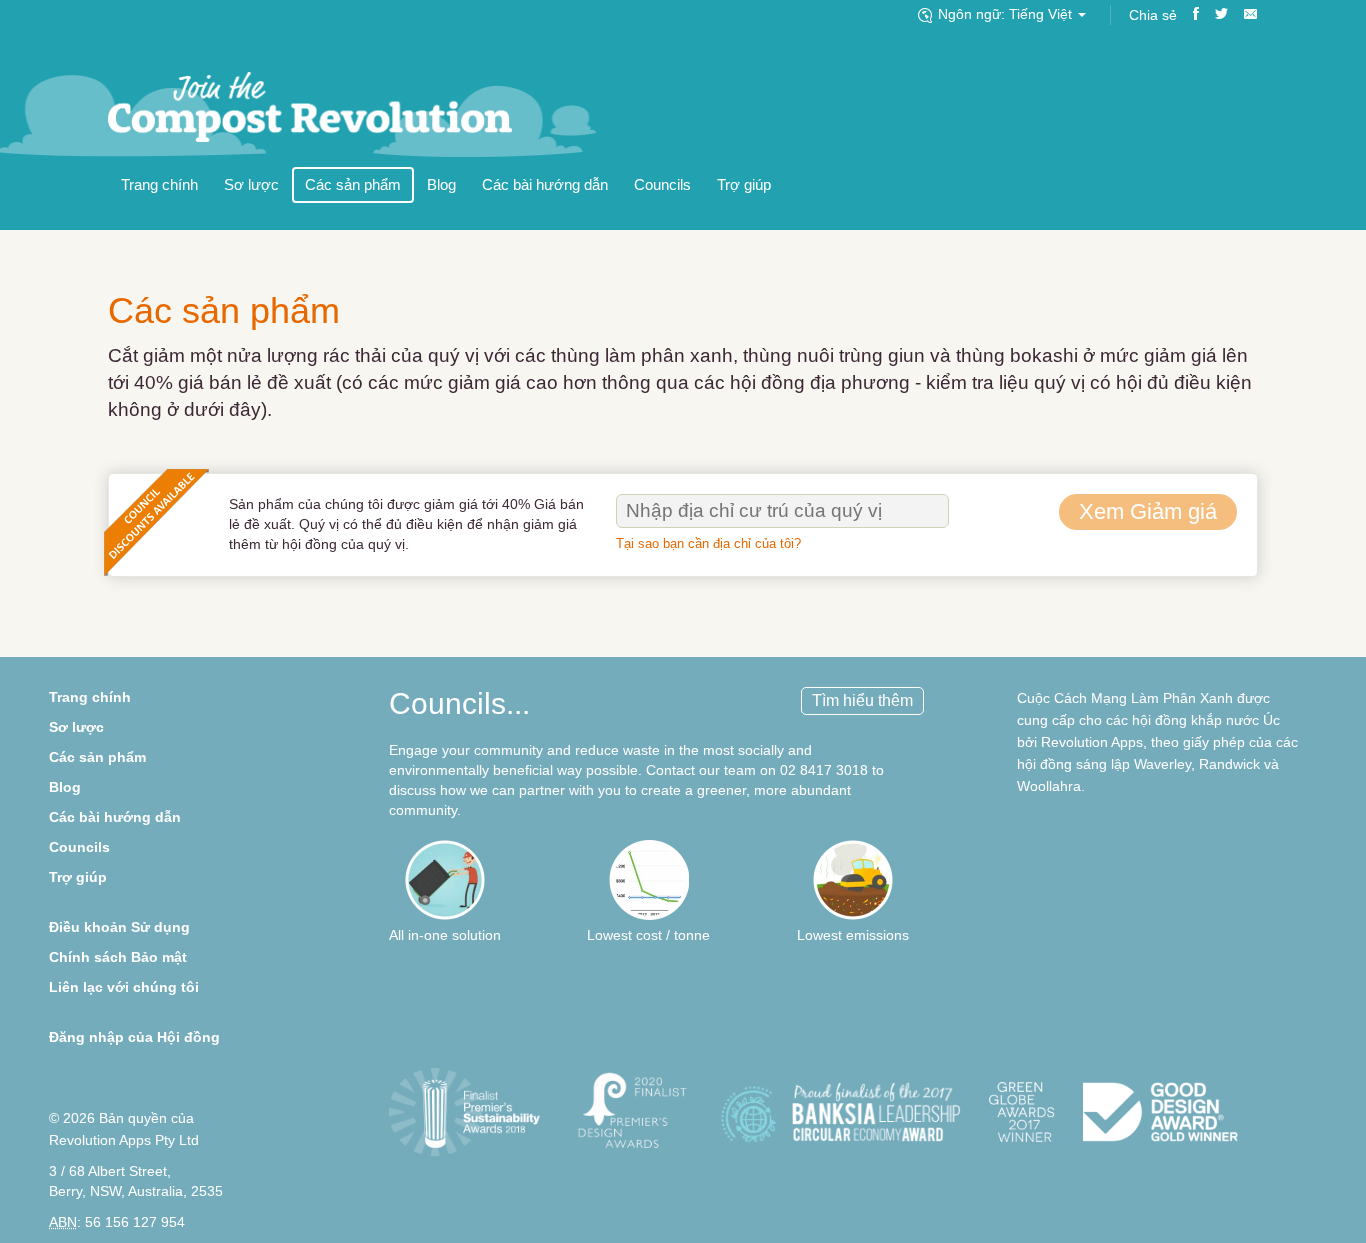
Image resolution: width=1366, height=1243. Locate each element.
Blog (441, 184)
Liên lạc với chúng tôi (124, 987)
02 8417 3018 (824, 770)
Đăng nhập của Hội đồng (134, 1037)
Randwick (1229, 764)
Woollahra (1049, 786)
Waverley (1162, 764)
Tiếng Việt (1007, 14)
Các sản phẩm (353, 184)
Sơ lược (251, 184)
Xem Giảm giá (1148, 511)
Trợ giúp (744, 184)
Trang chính (159, 184)
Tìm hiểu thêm (862, 700)
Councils (662, 184)
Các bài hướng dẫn (545, 184)
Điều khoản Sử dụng (119, 927)
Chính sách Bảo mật (118, 957)
